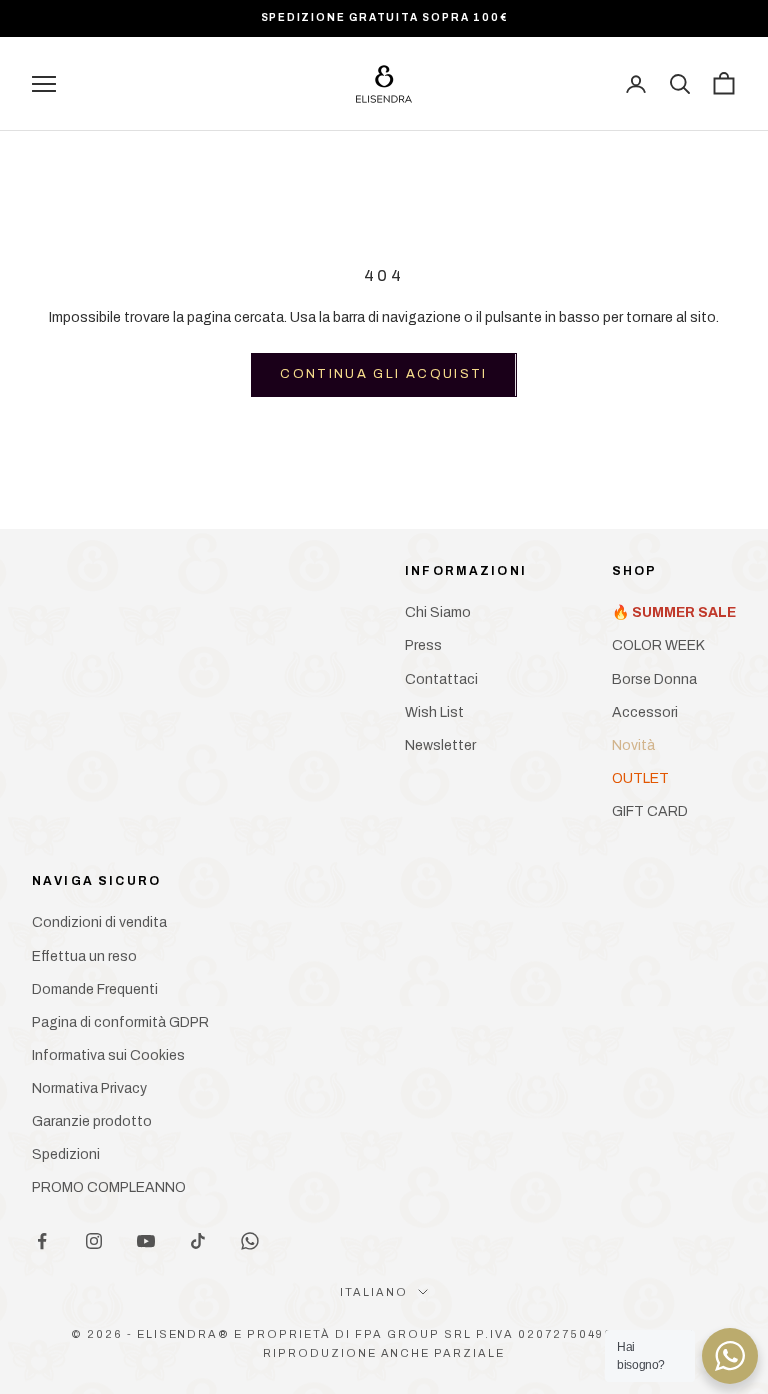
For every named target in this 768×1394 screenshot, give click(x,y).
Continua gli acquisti (383, 374)
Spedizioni (66, 1154)
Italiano (374, 1292)
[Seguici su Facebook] (42, 1241)
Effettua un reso (84, 956)
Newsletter (440, 745)
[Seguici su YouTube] (146, 1241)
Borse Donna (654, 679)
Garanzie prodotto (92, 1121)
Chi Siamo (438, 612)
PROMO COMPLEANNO (109, 1187)
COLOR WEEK (658, 645)
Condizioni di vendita (99, 922)
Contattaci (441, 679)
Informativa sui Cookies (108, 1055)
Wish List (434, 712)
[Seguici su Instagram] (94, 1241)
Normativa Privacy (89, 1088)
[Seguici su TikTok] (198, 1241)
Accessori (645, 712)
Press (423, 645)
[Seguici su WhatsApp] (250, 1241)
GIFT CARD (650, 811)
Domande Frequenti (95, 989)
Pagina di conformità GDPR (120, 1022)
